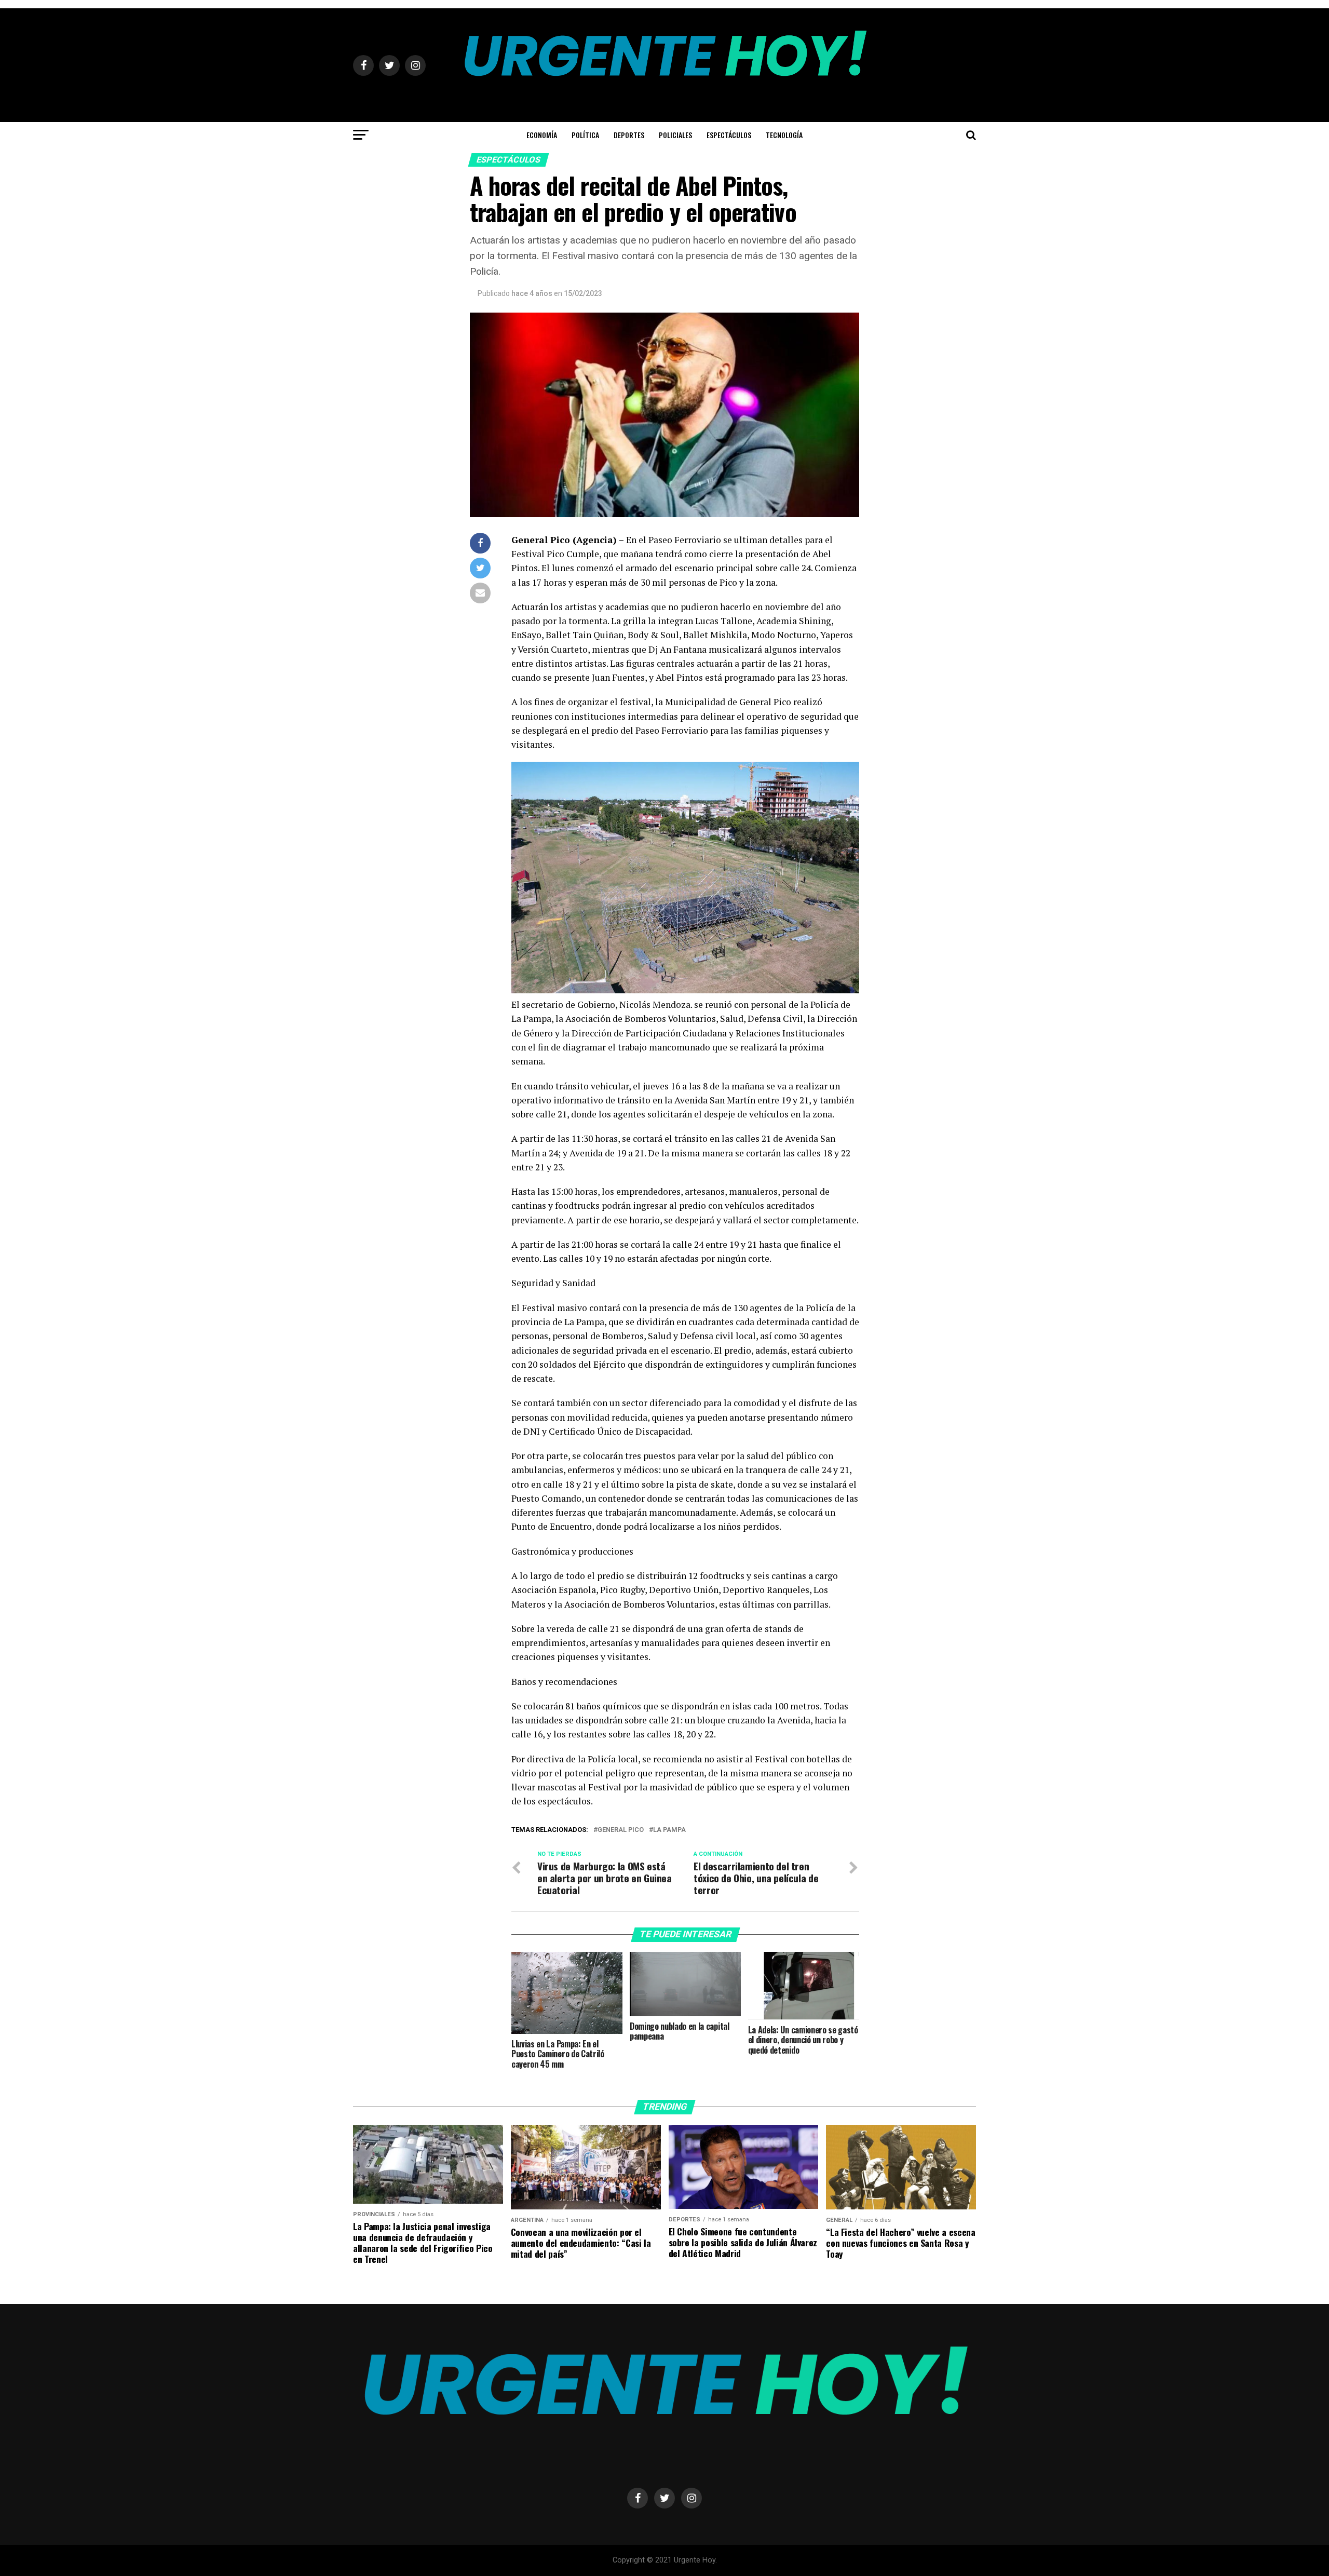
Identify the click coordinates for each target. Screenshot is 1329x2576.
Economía (542, 135)
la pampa (669, 1830)
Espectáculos (729, 135)
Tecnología (784, 135)
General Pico (621, 1830)
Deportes (629, 135)
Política (585, 135)
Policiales (675, 135)
